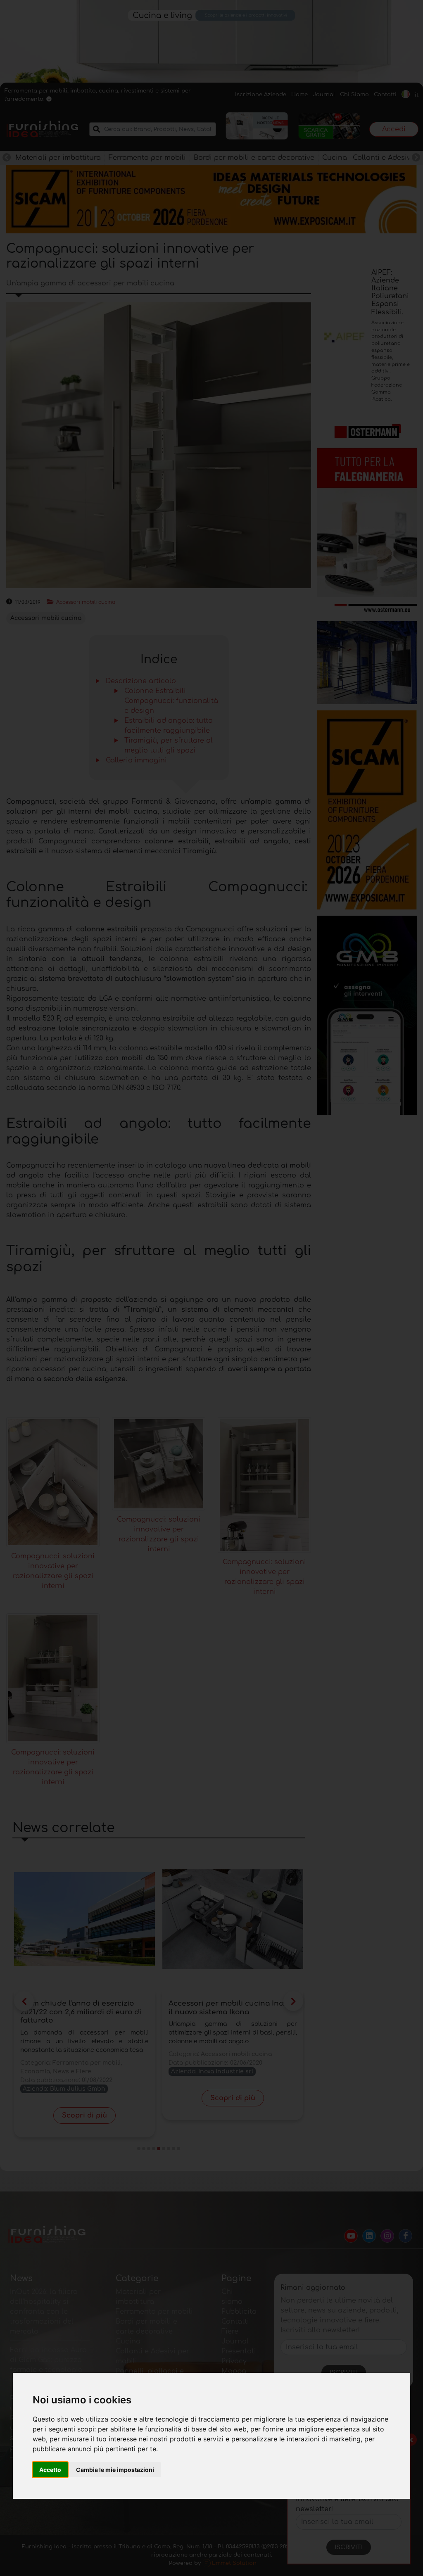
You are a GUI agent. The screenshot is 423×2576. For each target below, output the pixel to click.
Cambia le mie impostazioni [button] (115, 2470)
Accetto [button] (50, 2470)
